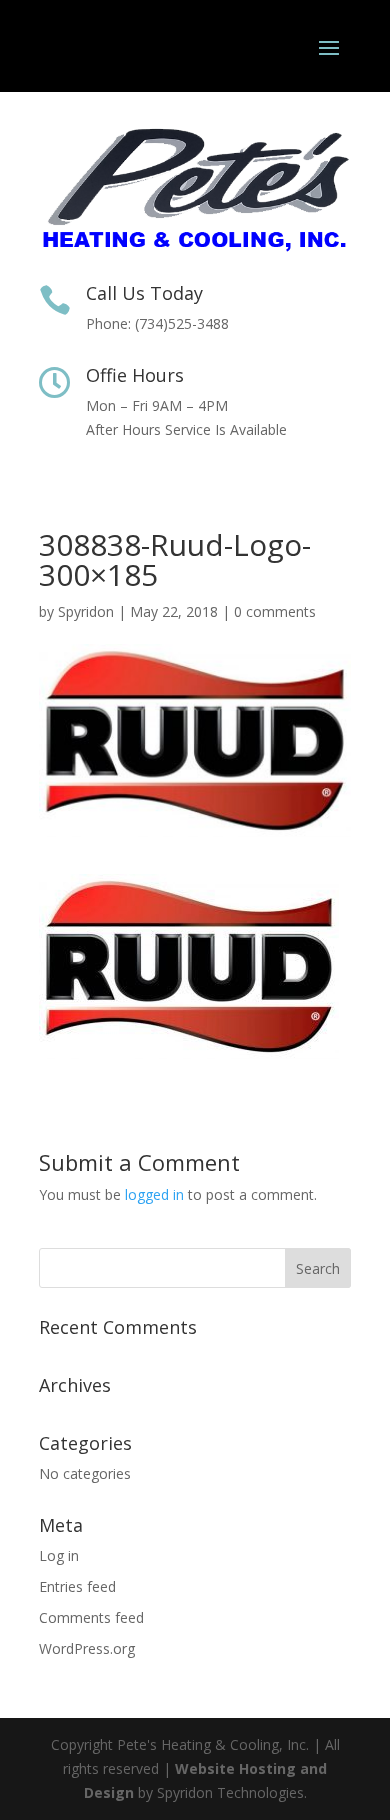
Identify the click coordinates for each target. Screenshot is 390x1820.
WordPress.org (87, 1648)
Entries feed (77, 1586)
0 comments (275, 611)
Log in (59, 1555)
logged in (154, 1194)
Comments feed (91, 1617)
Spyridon (86, 611)
